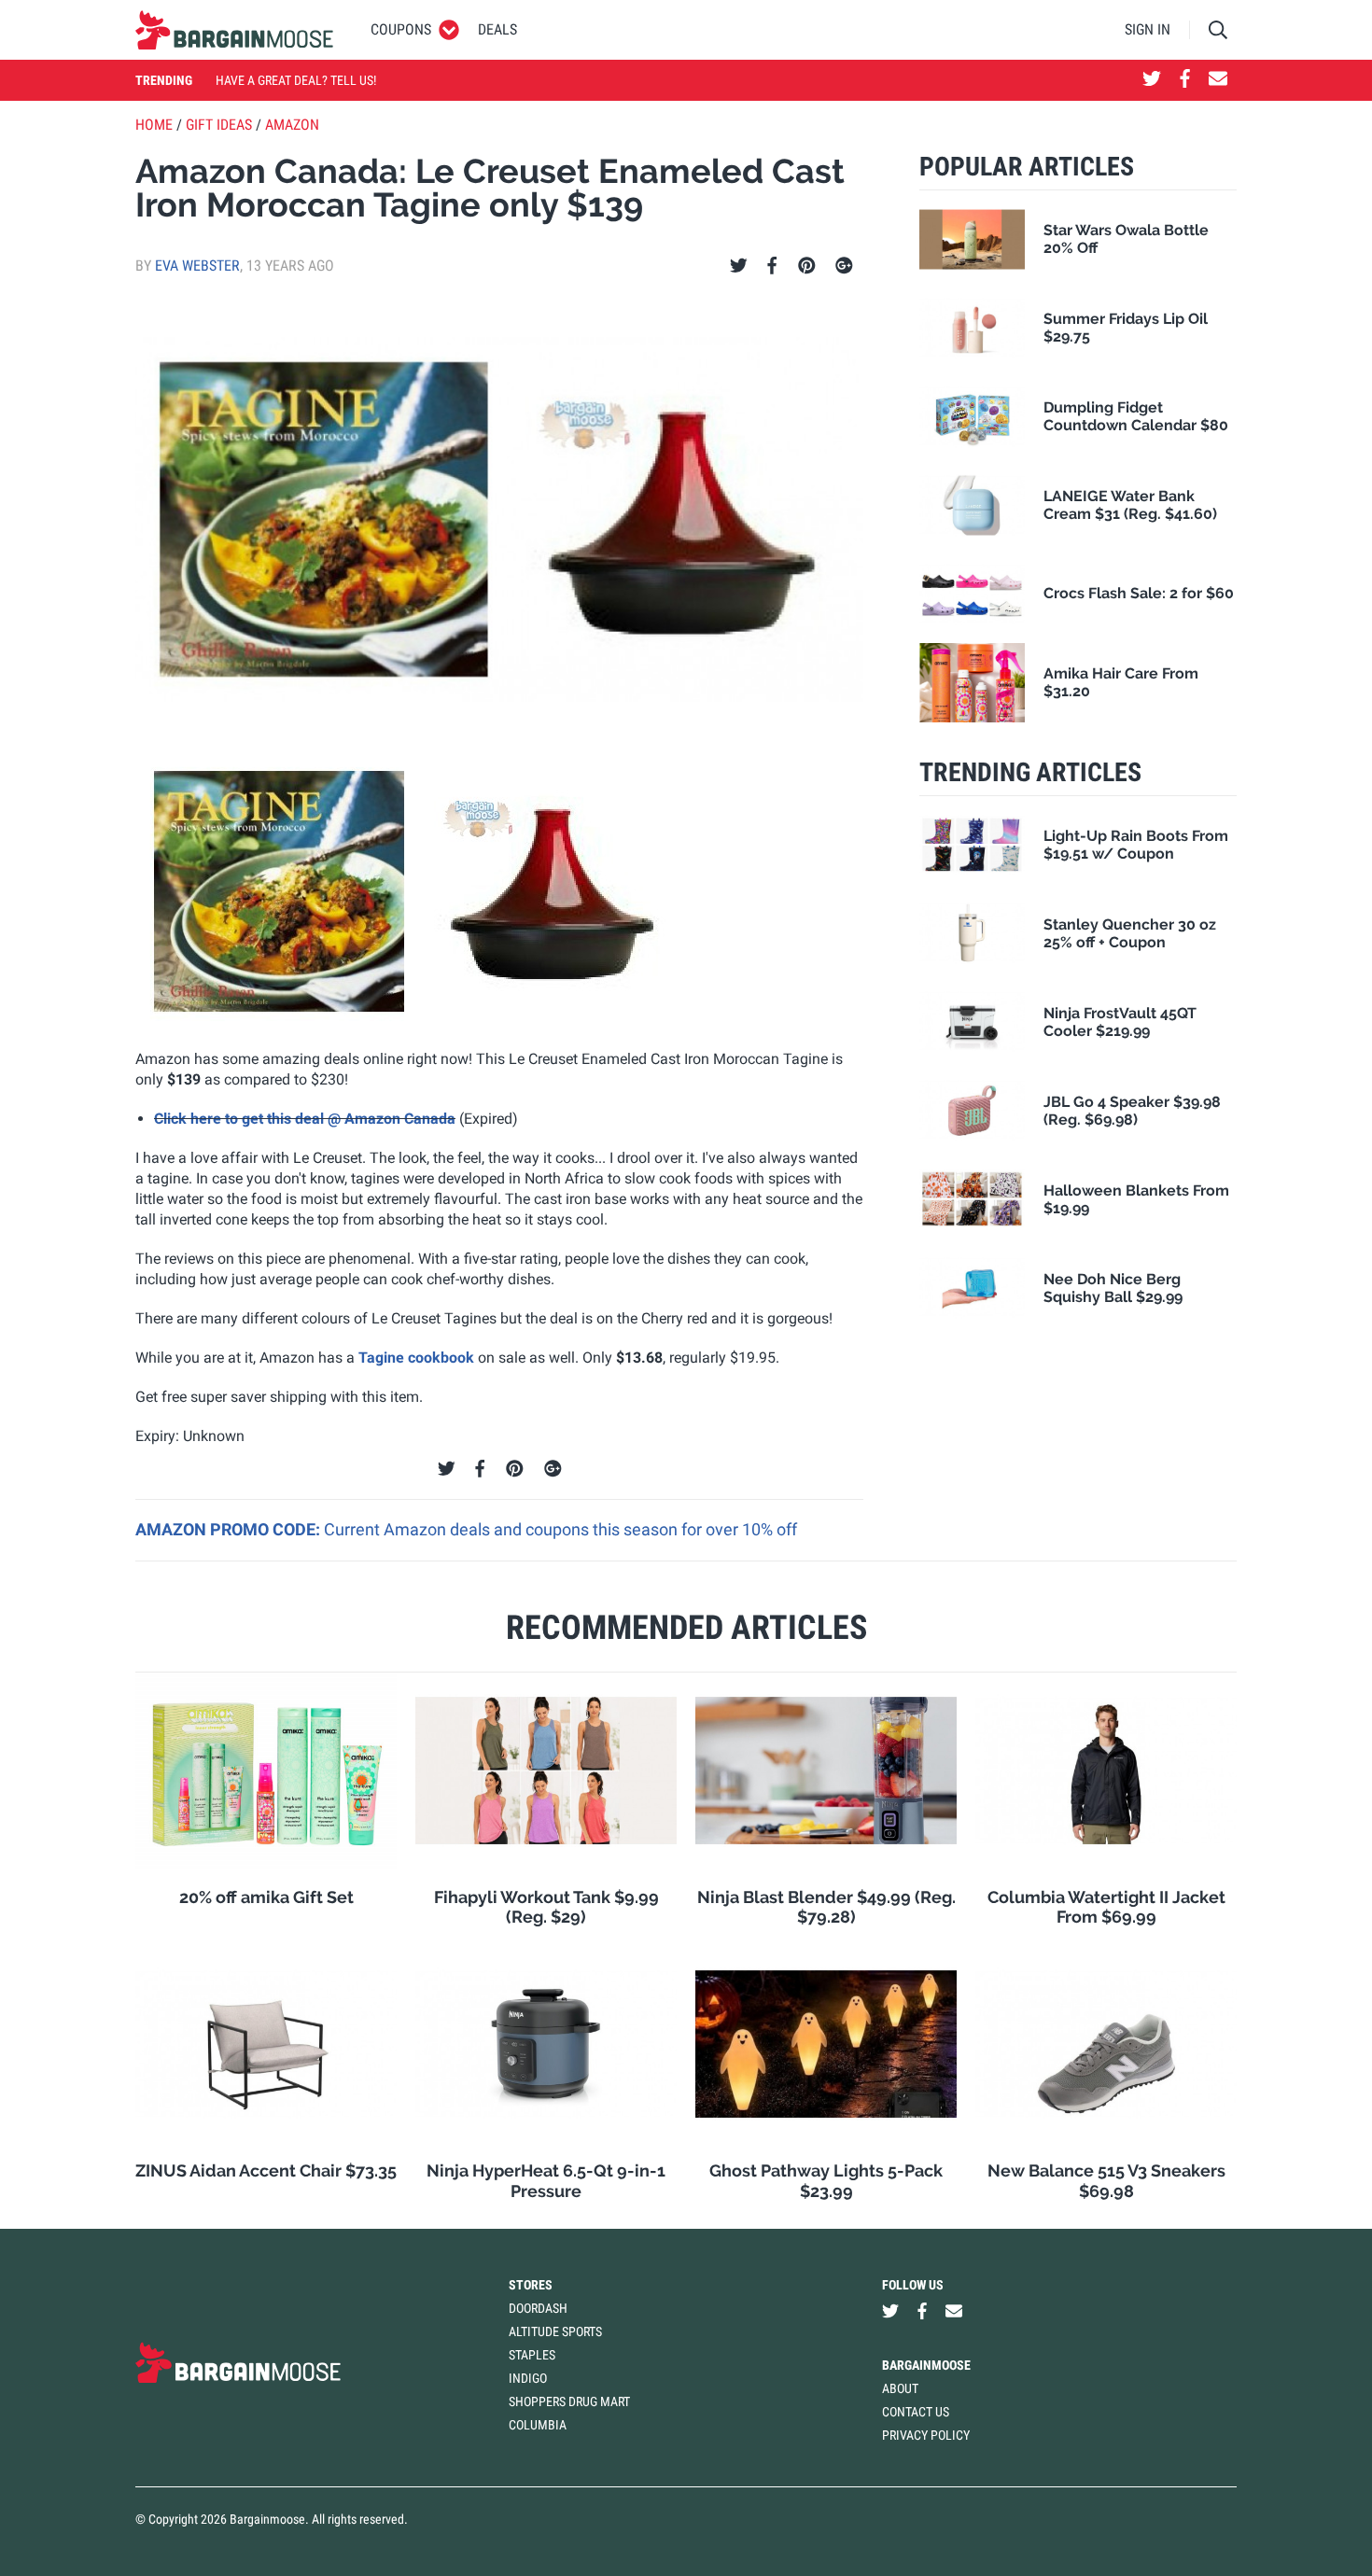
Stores (531, 2285)
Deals (497, 29)
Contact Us (916, 2412)
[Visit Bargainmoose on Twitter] (1152, 80)
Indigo (528, 2378)
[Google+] (844, 266)
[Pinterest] (807, 266)
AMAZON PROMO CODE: (230, 1529)
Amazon (292, 125)
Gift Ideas (219, 125)
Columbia (538, 2425)
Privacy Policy (926, 2435)
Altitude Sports (555, 2331)
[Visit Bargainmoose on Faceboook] (1185, 80)
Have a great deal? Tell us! (296, 80)
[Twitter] (739, 266)
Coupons (401, 29)
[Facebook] (772, 266)
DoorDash (538, 2308)
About (900, 2388)
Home (154, 125)
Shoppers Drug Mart (569, 2401)
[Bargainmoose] (234, 30)
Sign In (1148, 29)
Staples (532, 2355)
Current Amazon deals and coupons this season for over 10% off (560, 1529)
